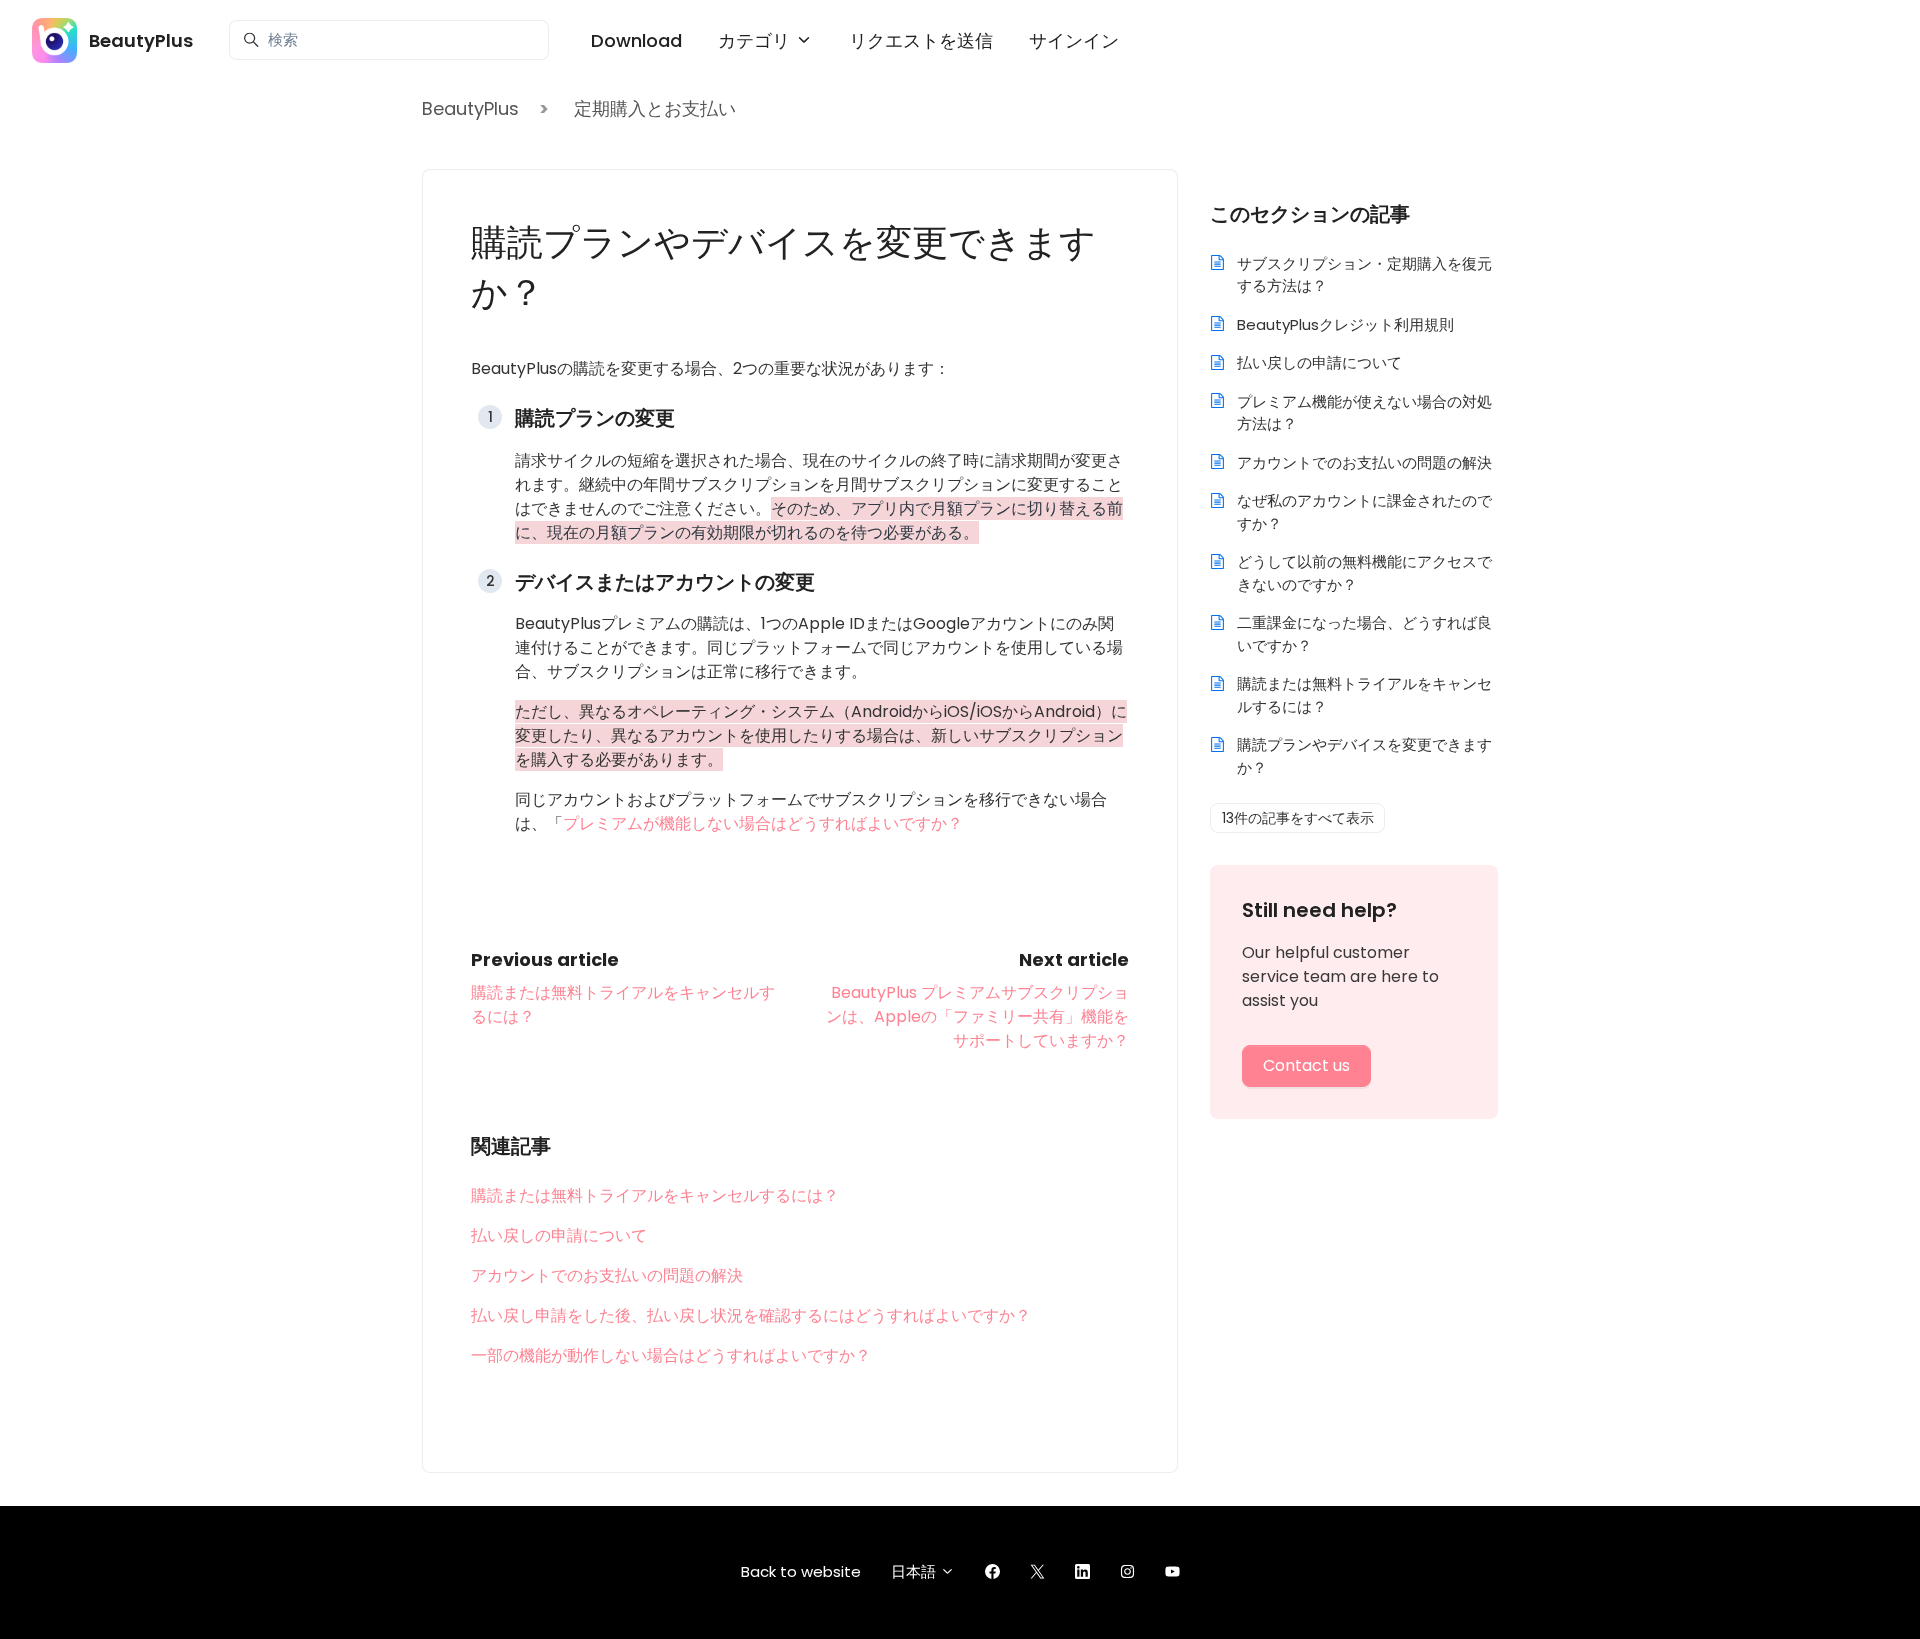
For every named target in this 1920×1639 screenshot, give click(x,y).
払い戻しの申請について (559, 1235)
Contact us (1306, 1065)
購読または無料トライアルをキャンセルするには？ (655, 1195)
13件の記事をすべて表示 (1298, 818)
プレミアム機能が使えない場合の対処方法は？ (1364, 413)
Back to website (801, 1571)
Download (636, 40)
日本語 (915, 1571)
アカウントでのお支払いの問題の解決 (607, 1275)
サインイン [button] (1074, 40)
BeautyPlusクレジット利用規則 (1345, 324)
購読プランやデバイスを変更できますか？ (1364, 756)
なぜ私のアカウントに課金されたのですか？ (1364, 512)
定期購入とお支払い (655, 108)
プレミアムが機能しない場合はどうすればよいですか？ (763, 823)
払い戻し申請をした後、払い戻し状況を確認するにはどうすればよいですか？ (751, 1315)
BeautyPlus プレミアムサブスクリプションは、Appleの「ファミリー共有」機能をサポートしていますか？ (977, 1016)
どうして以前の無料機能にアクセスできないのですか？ (1364, 573)
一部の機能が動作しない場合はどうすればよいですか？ (671, 1355)
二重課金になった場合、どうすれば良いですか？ (1364, 634)
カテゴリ (756, 40)
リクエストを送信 (921, 40)
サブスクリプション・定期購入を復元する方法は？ (1364, 275)
